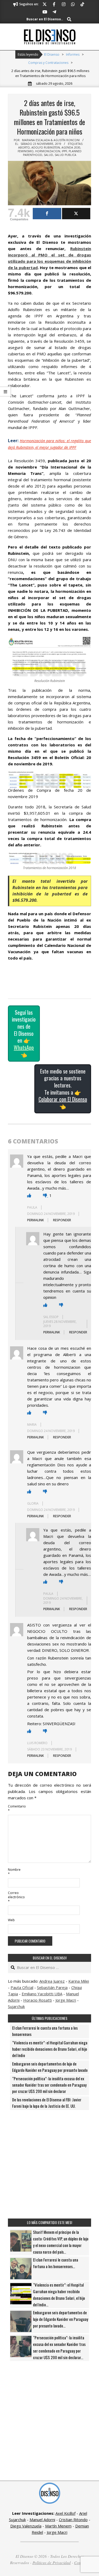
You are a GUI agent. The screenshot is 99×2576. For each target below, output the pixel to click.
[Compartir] (47, 214)
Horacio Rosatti (37, 2000)
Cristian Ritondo (73, 2520)
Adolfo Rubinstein (46, 147)
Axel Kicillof (65, 2513)
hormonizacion (48, 151)
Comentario (14, 1808)
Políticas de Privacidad (52, 2563)
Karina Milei (79, 1981)
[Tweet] (76, 214)
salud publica (65, 155)
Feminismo (26, 151)
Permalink (36, 1220)
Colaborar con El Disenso (63, 1099)
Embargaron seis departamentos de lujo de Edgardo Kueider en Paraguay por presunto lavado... (61, 2319)
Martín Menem (58, 2526)
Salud (48, 155)
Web (11, 1920)
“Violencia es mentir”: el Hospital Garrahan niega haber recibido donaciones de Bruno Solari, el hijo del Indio (50, 2049)
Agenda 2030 (71, 147)
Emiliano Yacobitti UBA (42, 1994)
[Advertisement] (49, 2164)
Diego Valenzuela (26, 2526)
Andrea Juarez (52, 1981)
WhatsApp (24, 1047)
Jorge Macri (66, 2000)
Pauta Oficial (22, 1987)
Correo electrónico (14, 1897)
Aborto (24, 147)
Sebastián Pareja (52, 1987)
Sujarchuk (16, 2006)
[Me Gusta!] (29, 1195)
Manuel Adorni (42, 2520)
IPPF (64, 151)
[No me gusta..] (46, 1195)
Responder (62, 1220)
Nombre (14, 1872)
